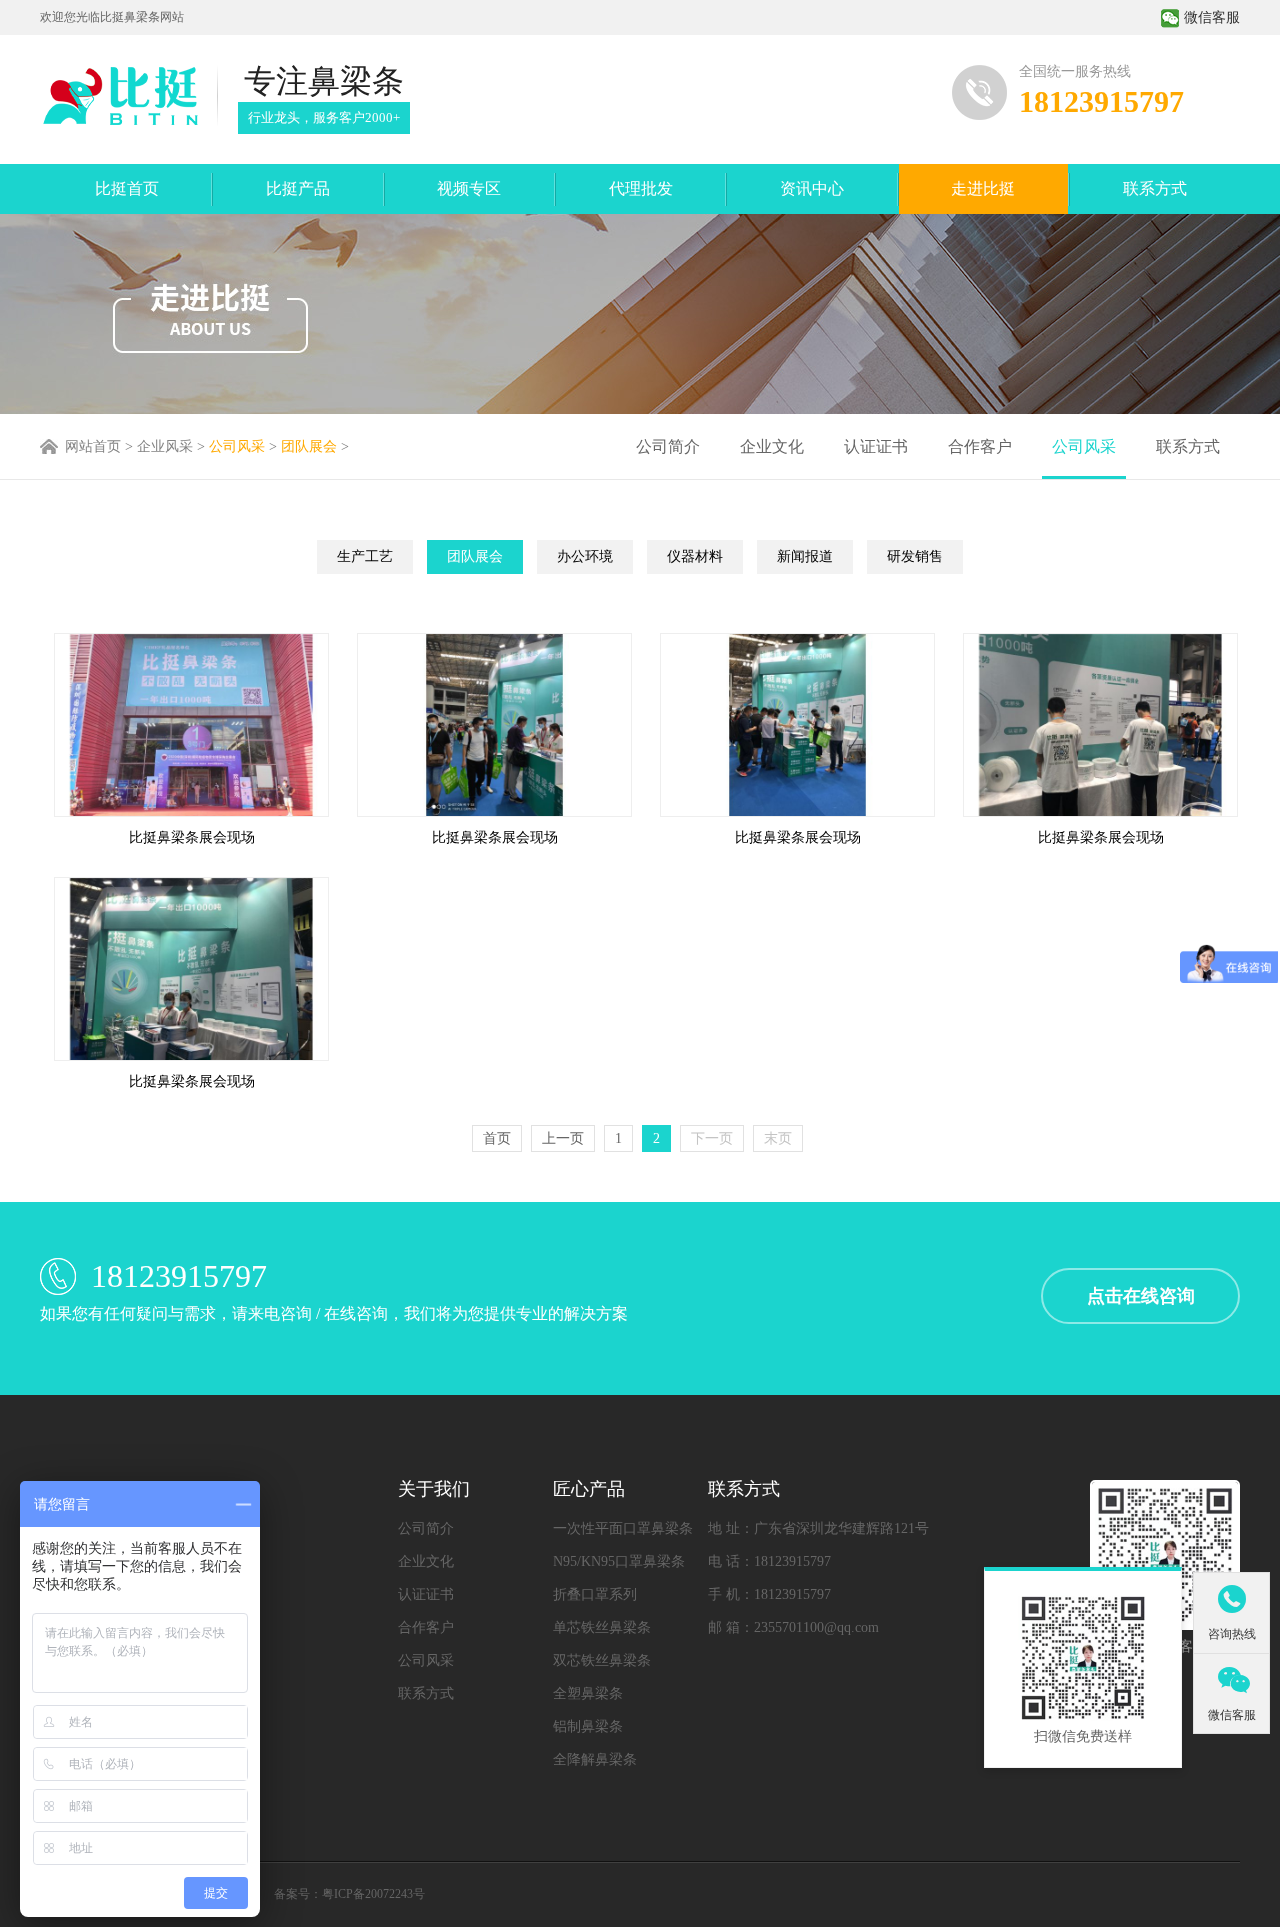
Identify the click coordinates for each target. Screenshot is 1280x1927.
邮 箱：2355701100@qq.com (793, 1627)
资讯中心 (812, 188)
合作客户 (980, 446)
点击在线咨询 (1141, 1296)
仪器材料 (695, 556)
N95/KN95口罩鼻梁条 (619, 1561)
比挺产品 (298, 188)
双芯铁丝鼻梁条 (602, 1660)
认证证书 (876, 446)
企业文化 (772, 446)
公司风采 (237, 446)
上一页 (563, 1138)
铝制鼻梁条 (588, 1726)
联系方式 (1155, 188)
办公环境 (585, 556)
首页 (497, 1138)
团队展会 (309, 446)
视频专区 (469, 188)
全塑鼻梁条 (588, 1693)
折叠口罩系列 (595, 1594)
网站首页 (93, 446)
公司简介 (668, 446)
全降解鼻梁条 (595, 1759)
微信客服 (1212, 17)
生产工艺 (365, 556)
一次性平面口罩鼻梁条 (623, 1528)
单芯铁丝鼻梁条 (602, 1627)
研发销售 (915, 556)
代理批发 (641, 188)
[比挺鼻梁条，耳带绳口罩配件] (119, 96)
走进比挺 (983, 188)
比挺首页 (127, 188)
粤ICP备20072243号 (373, 1894)
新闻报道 (805, 556)
